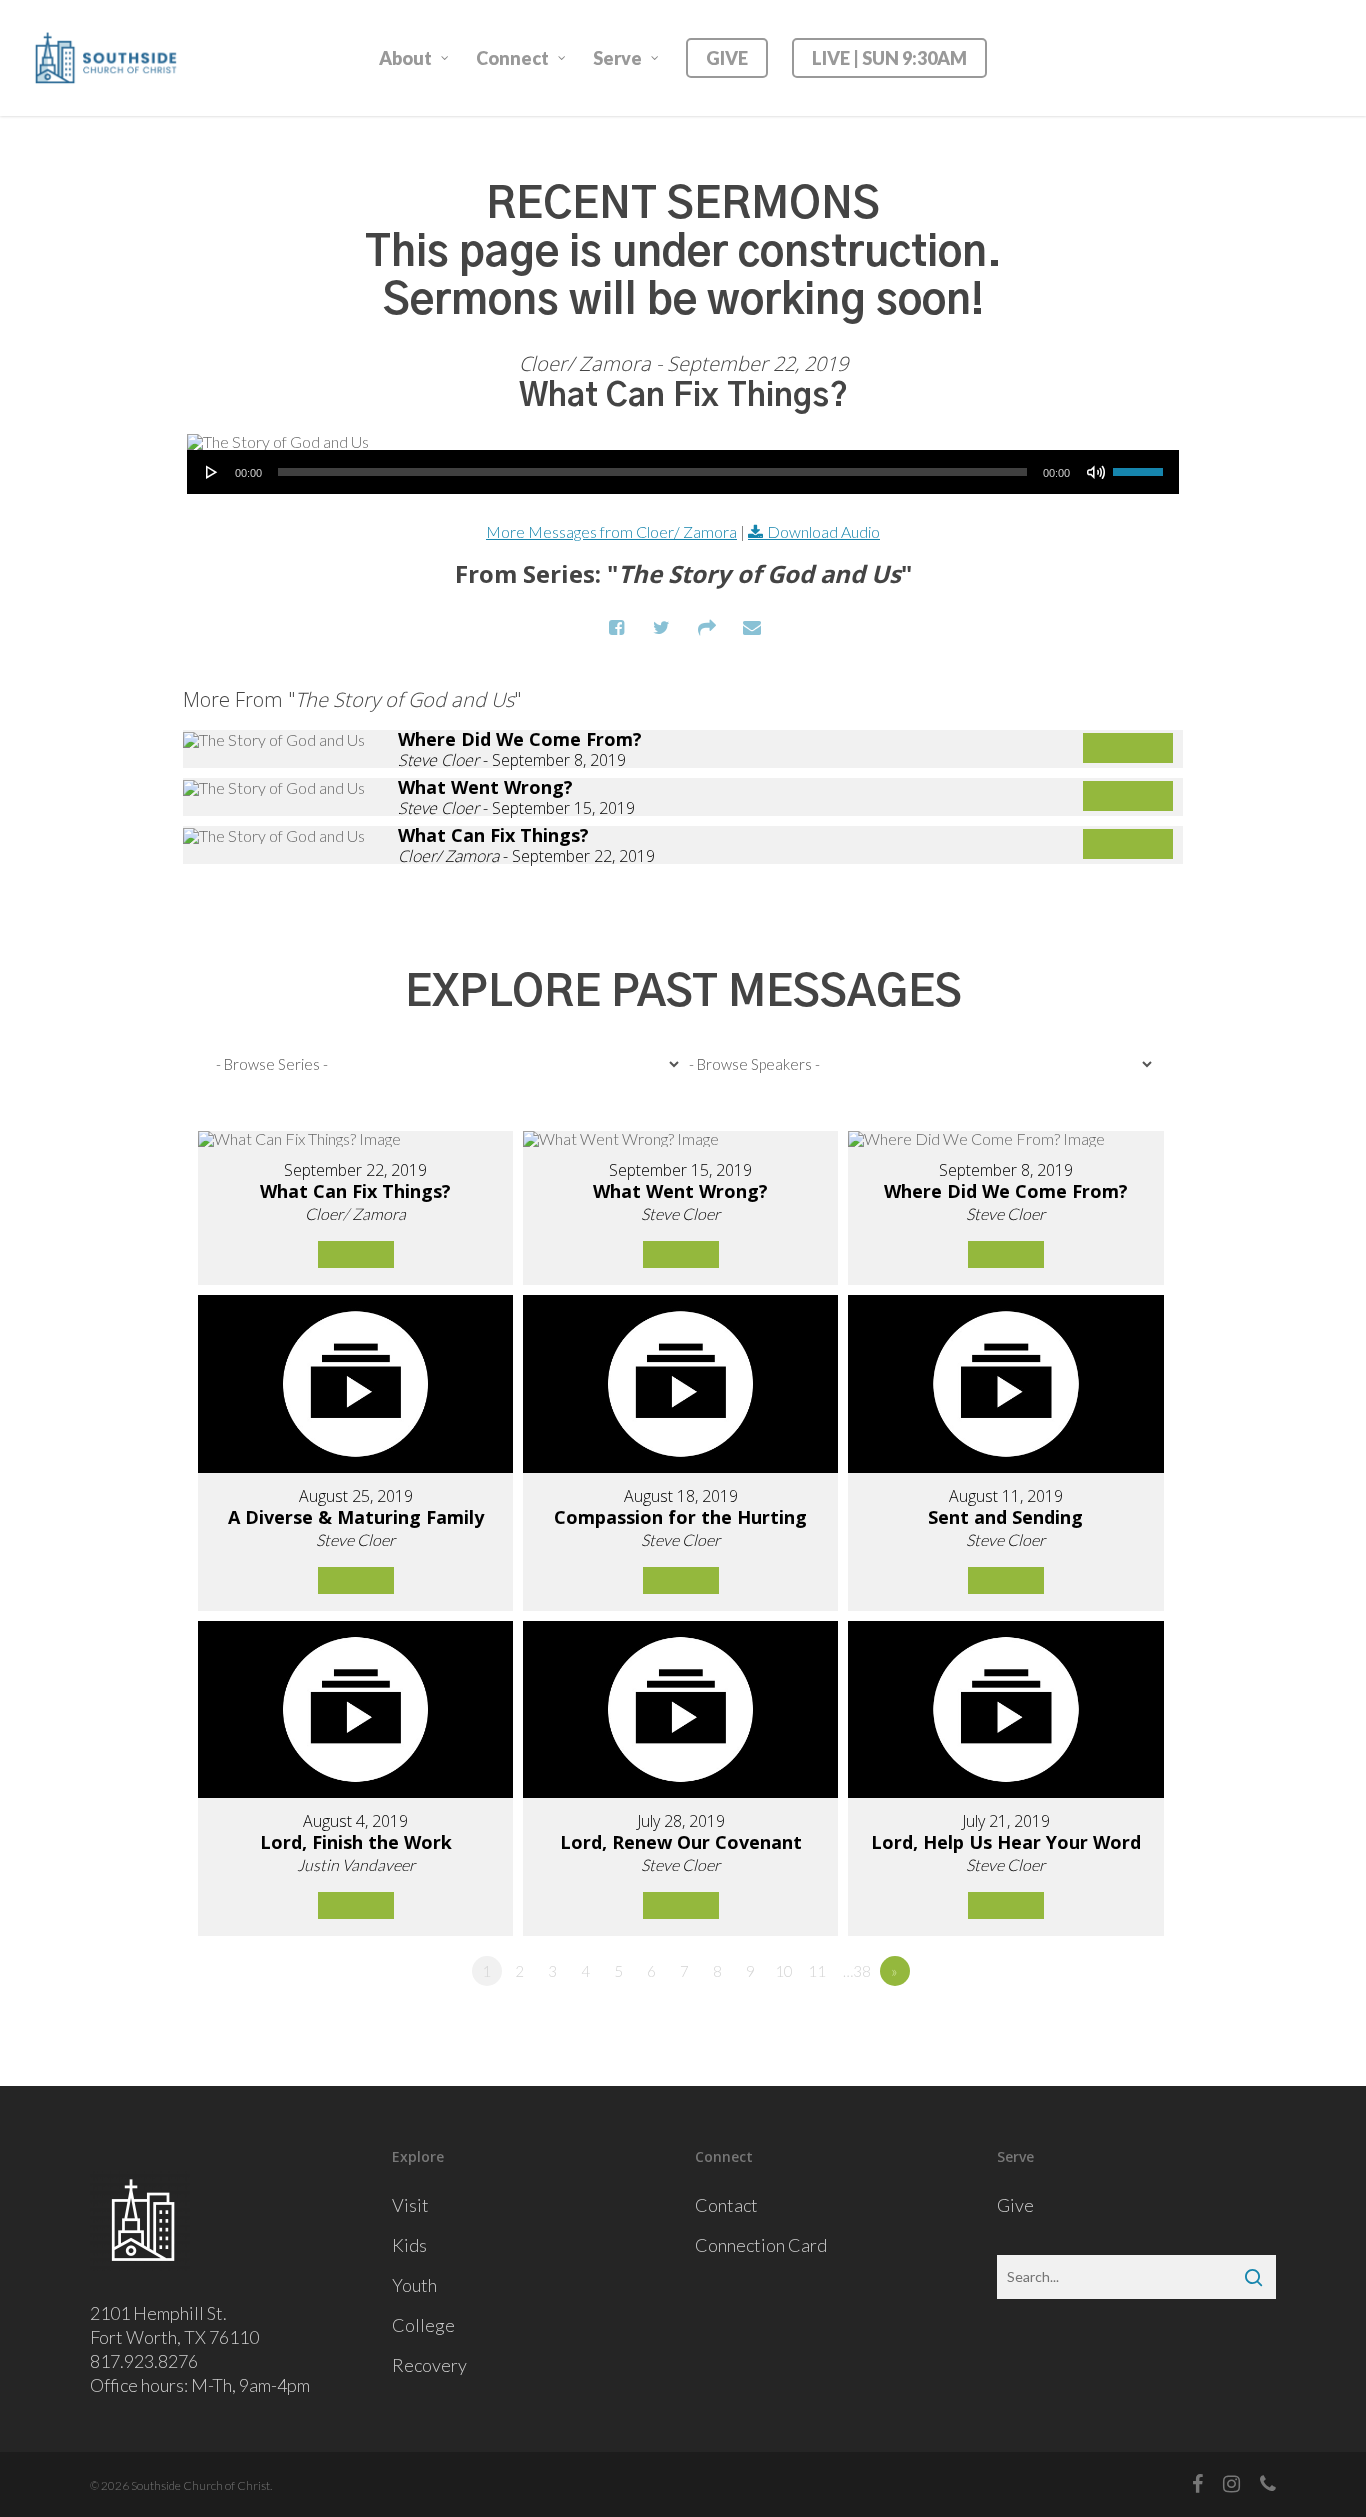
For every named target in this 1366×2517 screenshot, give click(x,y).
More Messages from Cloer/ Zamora (611, 531)
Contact (726, 2205)
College (423, 2325)
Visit (410, 2205)
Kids (409, 2245)
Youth (414, 2285)
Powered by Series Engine (1109, 914)
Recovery (429, 2365)
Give (1015, 2205)
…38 (857, 1971)
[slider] (1141, 465)
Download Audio (823, 531)
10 (784, 1971)
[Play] (212, 472)
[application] (683, 472)
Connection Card (761, 2245)
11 (817, 1971)
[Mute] (1096, 472)
